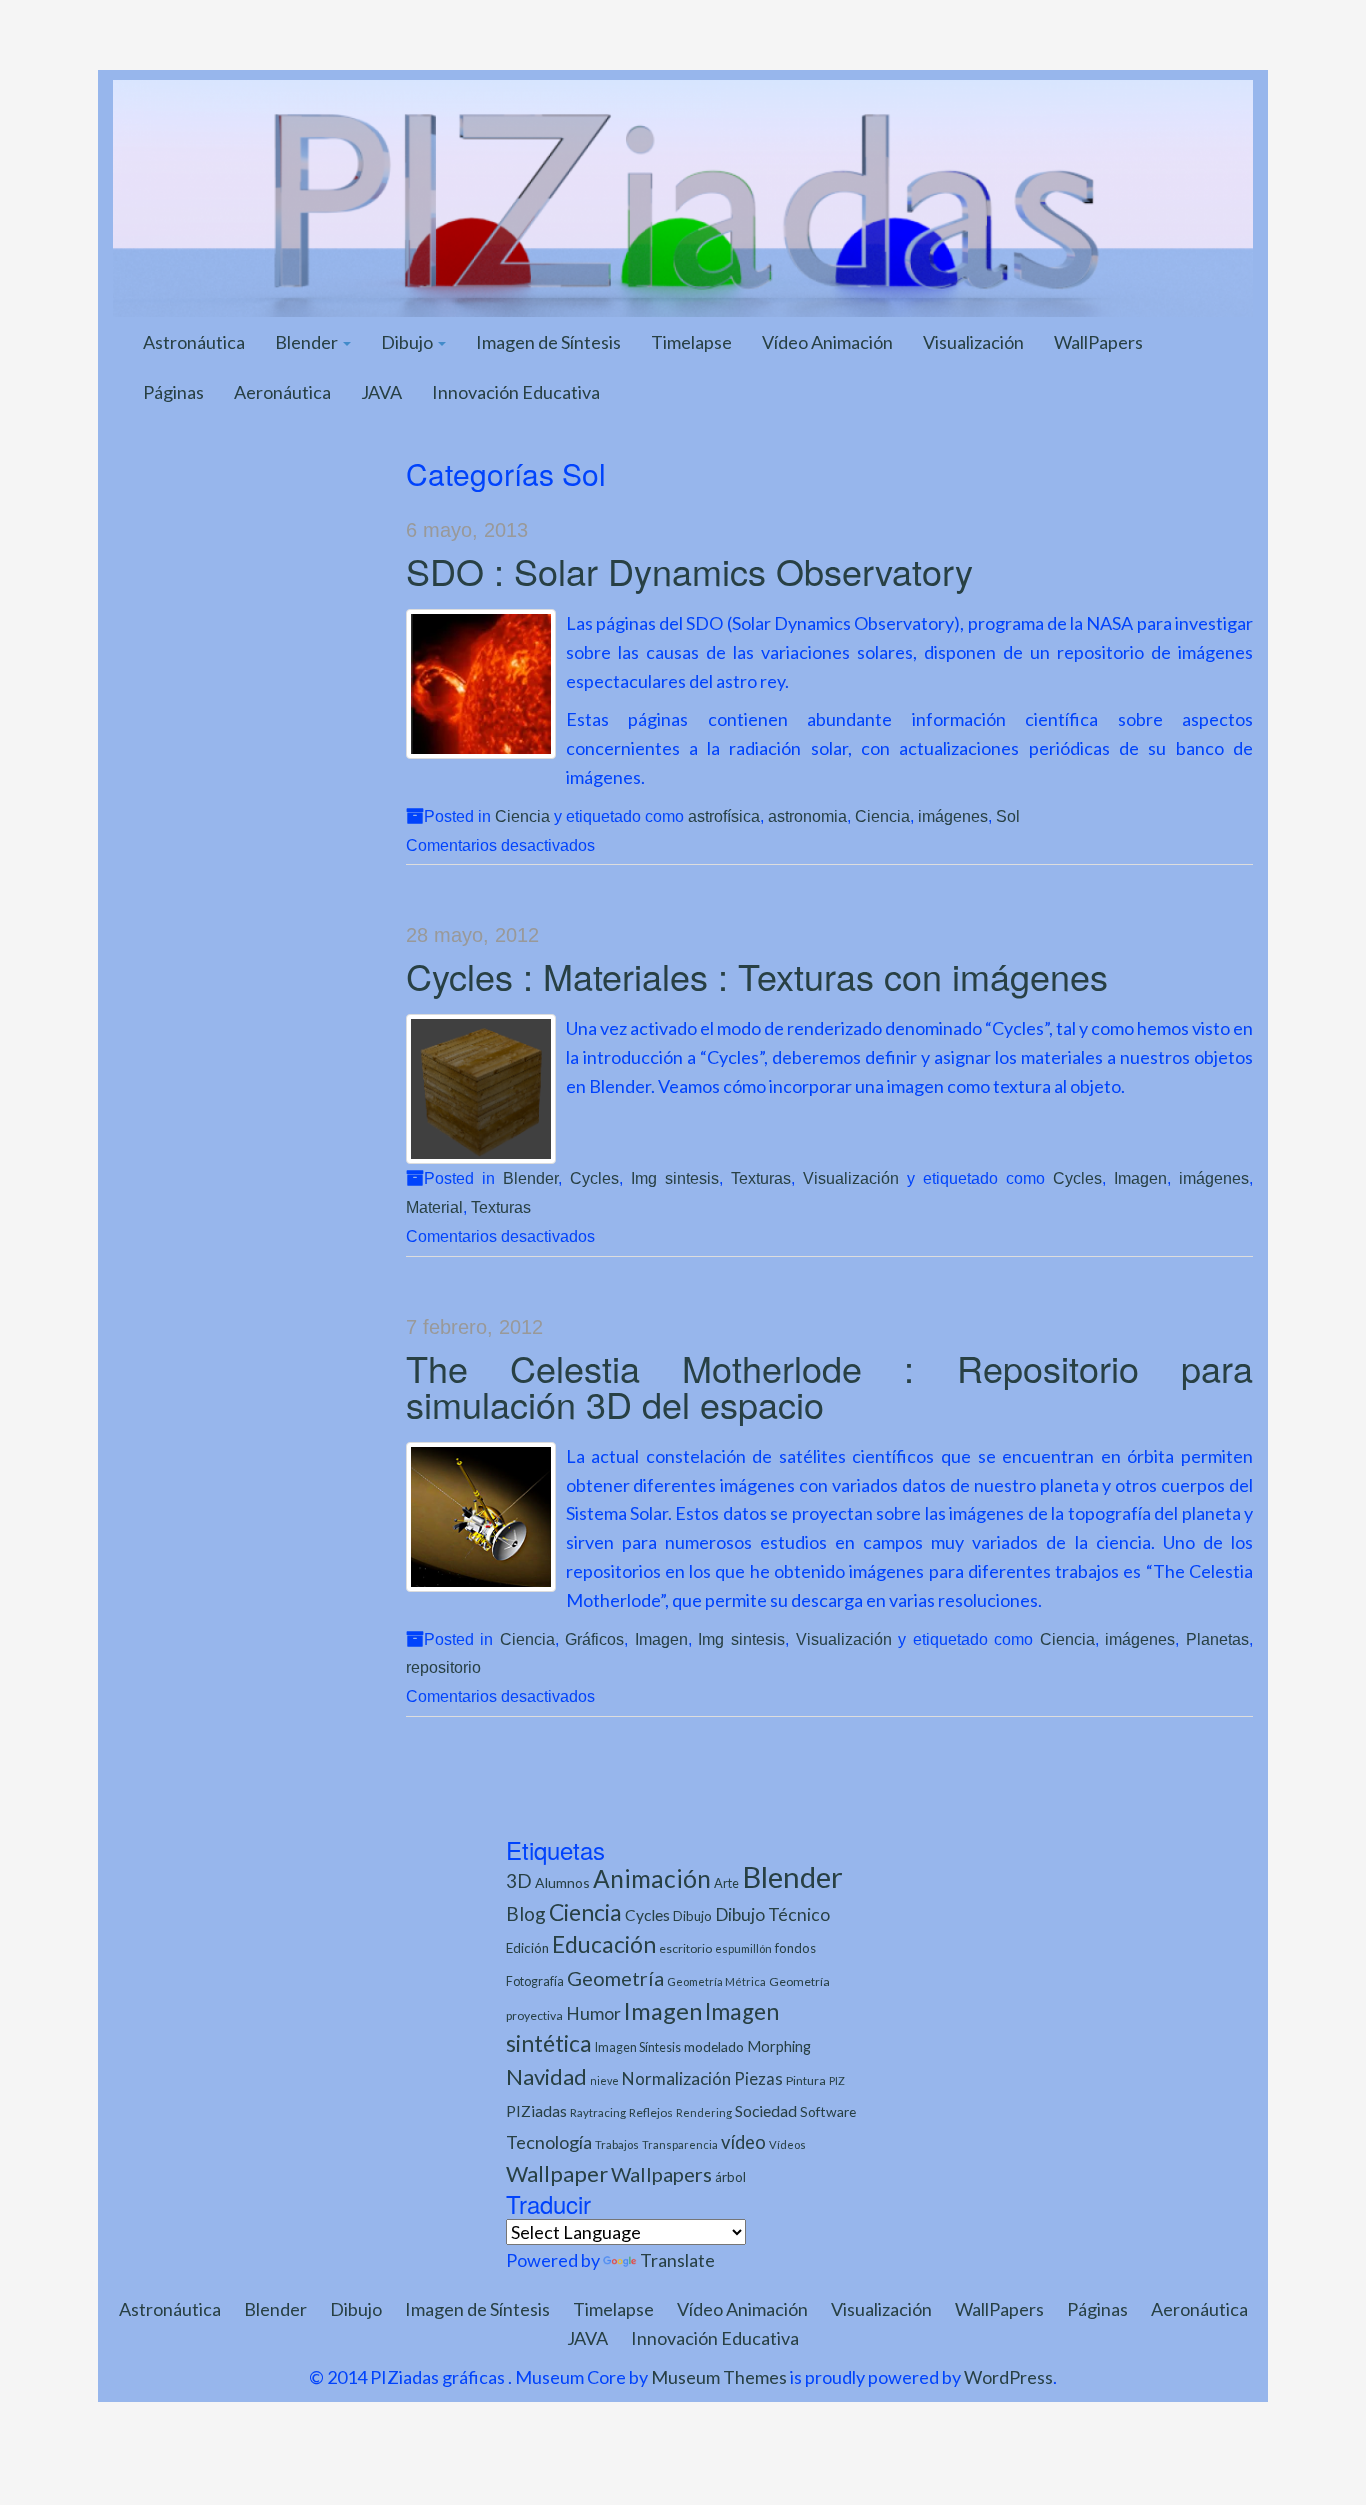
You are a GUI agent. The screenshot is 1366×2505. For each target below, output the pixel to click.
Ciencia (522, 816)
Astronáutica (194, 342)
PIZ (837, 2080)
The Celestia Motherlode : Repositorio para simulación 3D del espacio (830, 1385)
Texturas (761, 1178)
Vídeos (787, 2144)
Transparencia (680, 2144)
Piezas (758, 2079)
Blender (308, 342)
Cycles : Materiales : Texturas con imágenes (757, 975)
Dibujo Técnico (772, 1914)
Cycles (594, 1178)
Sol (1008, 816)
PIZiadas (536, 2111)
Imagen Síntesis (638, 2047)
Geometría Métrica (716, 1981)
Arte (726, 1883)
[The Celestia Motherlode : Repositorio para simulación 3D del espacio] (481, 1517)
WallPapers (1098, 342)
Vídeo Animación (827, 342)
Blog (526, 1913)
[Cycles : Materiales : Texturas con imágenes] (481, 1089)
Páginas (173, 392)
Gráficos (594, 1639)
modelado (714, 2046)
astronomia (807, 816)
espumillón (743, 1948)
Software (828, 2111)
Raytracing (598, 2112)
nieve (604, 2080)
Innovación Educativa (516, 392)
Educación (604, 1944)
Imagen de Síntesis (548, 342)
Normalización (676, 2078)
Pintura (806, 2080)
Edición (527, 1948)
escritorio (685, 1948)
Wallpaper (557, 2173)
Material (434, 1207)
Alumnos (562, 1882)
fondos (795, 1948)
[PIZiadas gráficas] (683, 196)
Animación (652, 1878)
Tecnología (549, 2142)
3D (519, 1880)
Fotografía (535, 1981)
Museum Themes (719, 2377)
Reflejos (651, 2112)
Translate (677, 2260)
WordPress (1008, 2377)
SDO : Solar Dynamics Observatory (689, 570)
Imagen (1140, 1178)
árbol (730, 2177)
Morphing (779, 2046)
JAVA (381, 392)
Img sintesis (675, 1178)
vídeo (743, 2142)
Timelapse (691, 342)
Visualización (973, 342)
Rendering (704, 2112)
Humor (593, 2013)
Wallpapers (661, 2174)
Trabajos (617, 2144)
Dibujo (408, 342)
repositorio (443, 1667)
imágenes (953, 816)
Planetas (1217, 1639)
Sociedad (766, 2110)
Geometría (615, 1978)
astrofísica (724, 816)
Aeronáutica (282, 392)
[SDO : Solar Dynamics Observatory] (481, 684)
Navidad (546, 2076)
